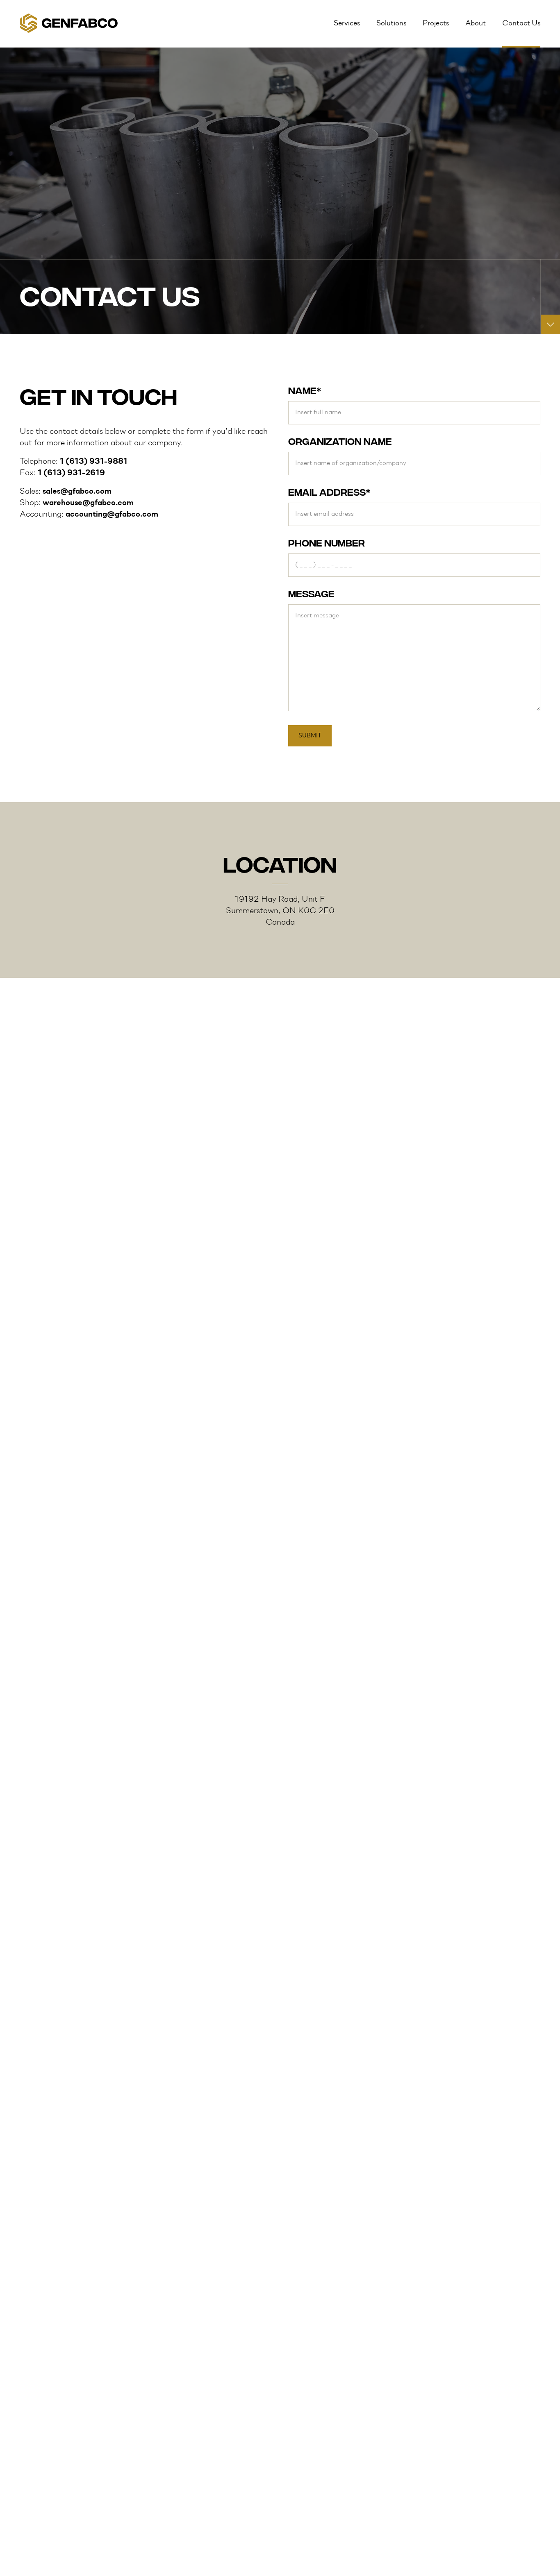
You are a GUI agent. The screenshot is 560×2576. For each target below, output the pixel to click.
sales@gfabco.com (77, 492)
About (476, 24)
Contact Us (521, 24)
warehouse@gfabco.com (88, 503)
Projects (436, 24)
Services (347, 24)
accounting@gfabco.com (112, 515)
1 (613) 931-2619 (71, 473)
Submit (310, 736)
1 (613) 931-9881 (94, 462)
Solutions (391, 24)
